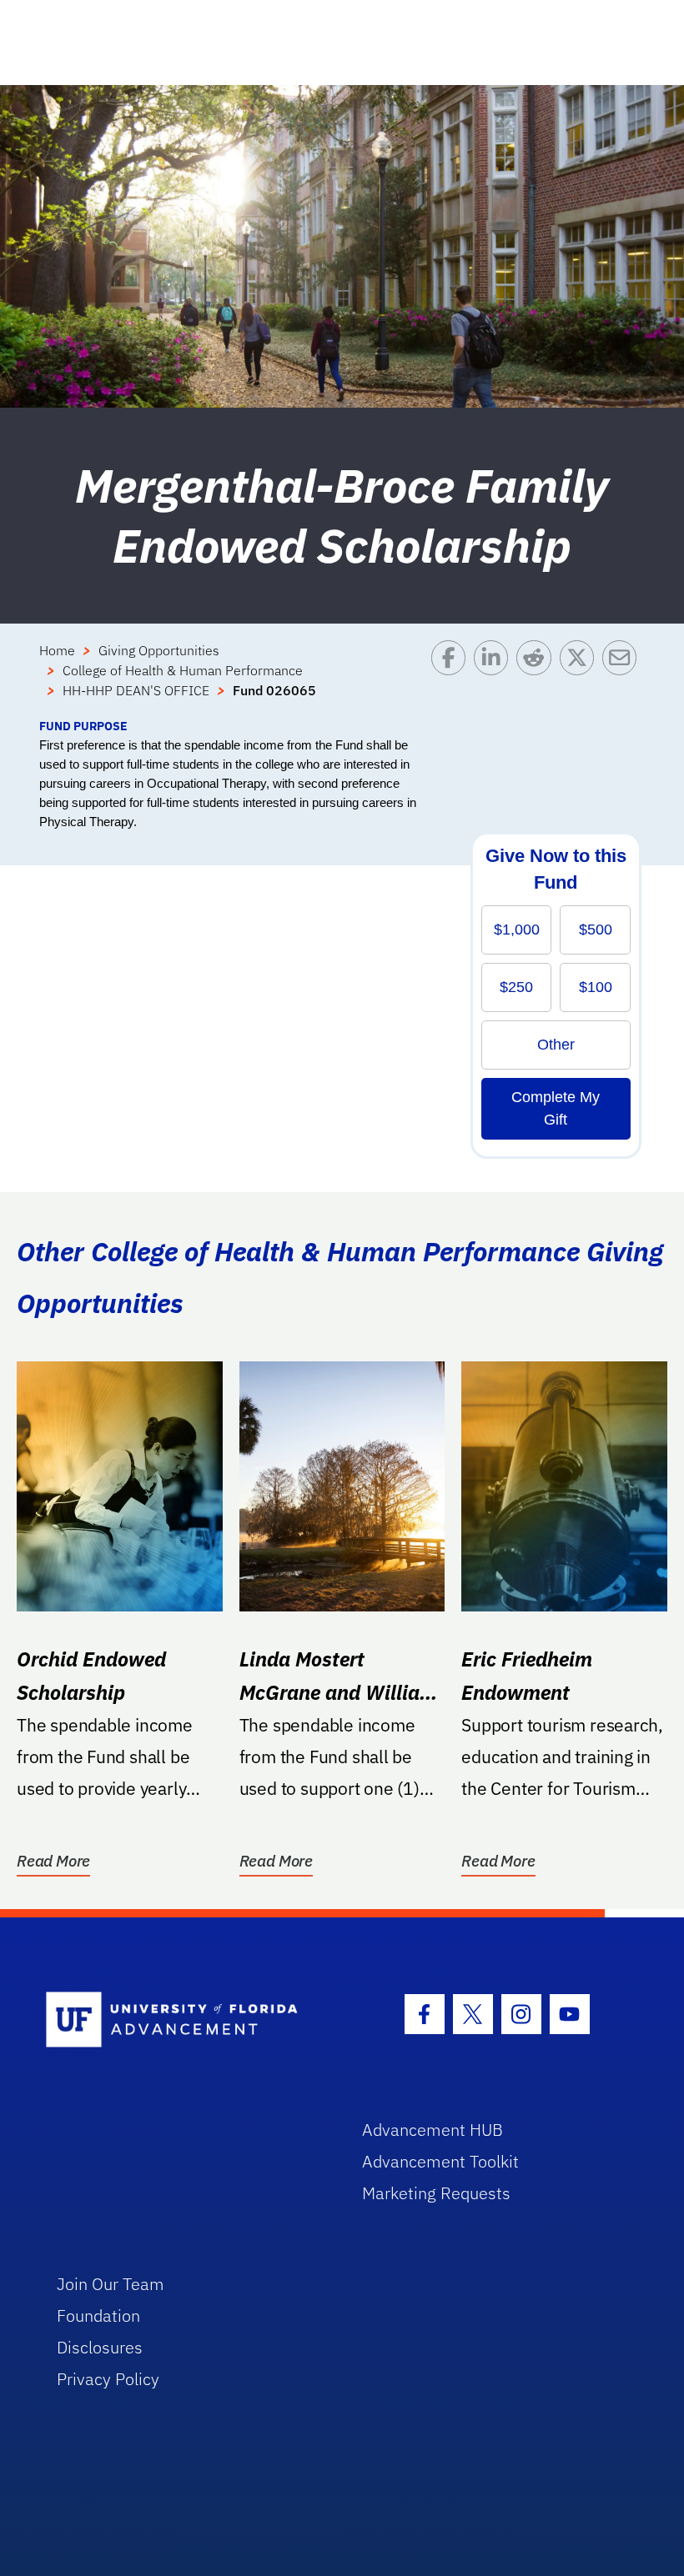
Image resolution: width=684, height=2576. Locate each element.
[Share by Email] (624, 679)
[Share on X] (581, 679)
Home (57, 650)
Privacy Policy (108, 2379)
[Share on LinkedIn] (495, 679)
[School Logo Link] (185, 2020)
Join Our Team (111, 2284)
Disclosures (100, 2347)
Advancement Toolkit (440, 2161)
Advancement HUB (433, 2130)
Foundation (98, 2315)
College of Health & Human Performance (183, 670)
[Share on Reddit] (538, 679)
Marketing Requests (436, 2193)
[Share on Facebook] (453, 679)
